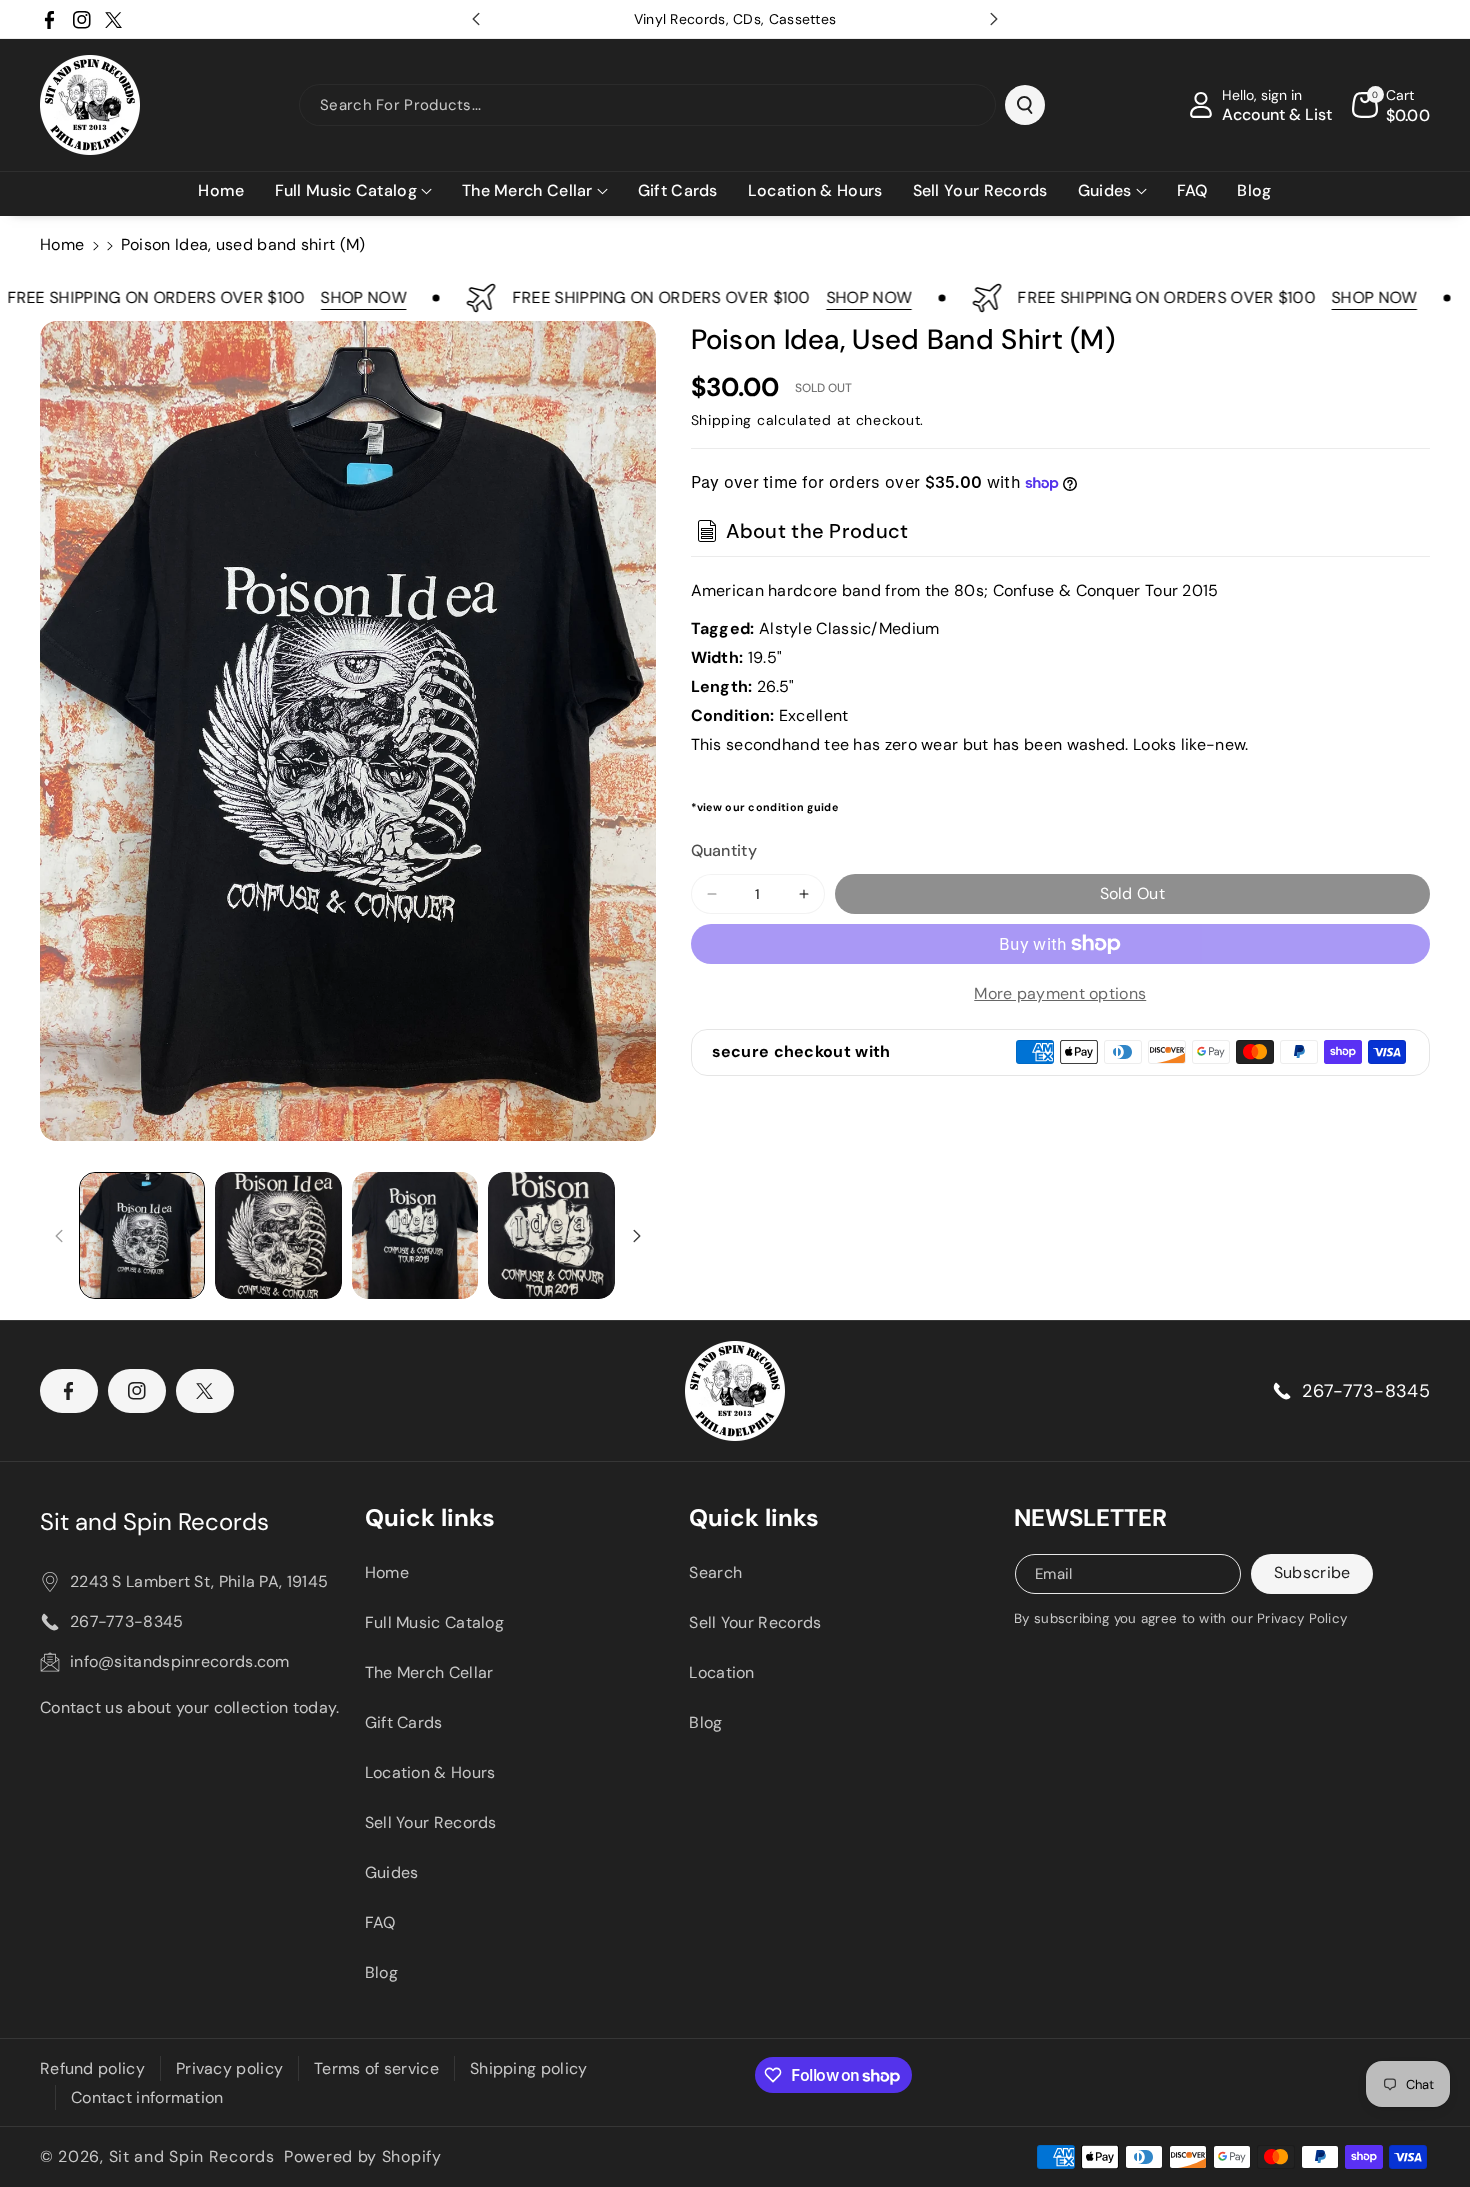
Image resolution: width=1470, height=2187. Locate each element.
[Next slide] (994, 19)
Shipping (722, 420)
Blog (381, 1972)
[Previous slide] (476, 19)
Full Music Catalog (434, 1622)
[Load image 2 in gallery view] (278, 1235)
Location (721, 1672)
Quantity (724, 850)
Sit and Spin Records (154, 1521)
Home (62, 244)
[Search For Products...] (1025, 105)
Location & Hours (430, 1772)
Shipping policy (529, 2068)
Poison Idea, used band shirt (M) (243, 244)
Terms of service (376, 2068)
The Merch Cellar (429, 1672)
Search (715, 1572)
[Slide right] (637, 1236)
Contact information (147, 2097)
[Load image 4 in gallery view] (551, 1235)
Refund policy (92, 2068)
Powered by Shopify (363, 2156)
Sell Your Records (431, 1822)
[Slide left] (59, 1236)
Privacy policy (229, 2068)
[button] (353, 191)
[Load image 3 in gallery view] (415, 1235)
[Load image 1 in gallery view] (142, 1235)
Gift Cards (404, 1722)
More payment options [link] (1060, 993)
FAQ (380, 1922)
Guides (392, 1872)
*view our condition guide (765, 807)
